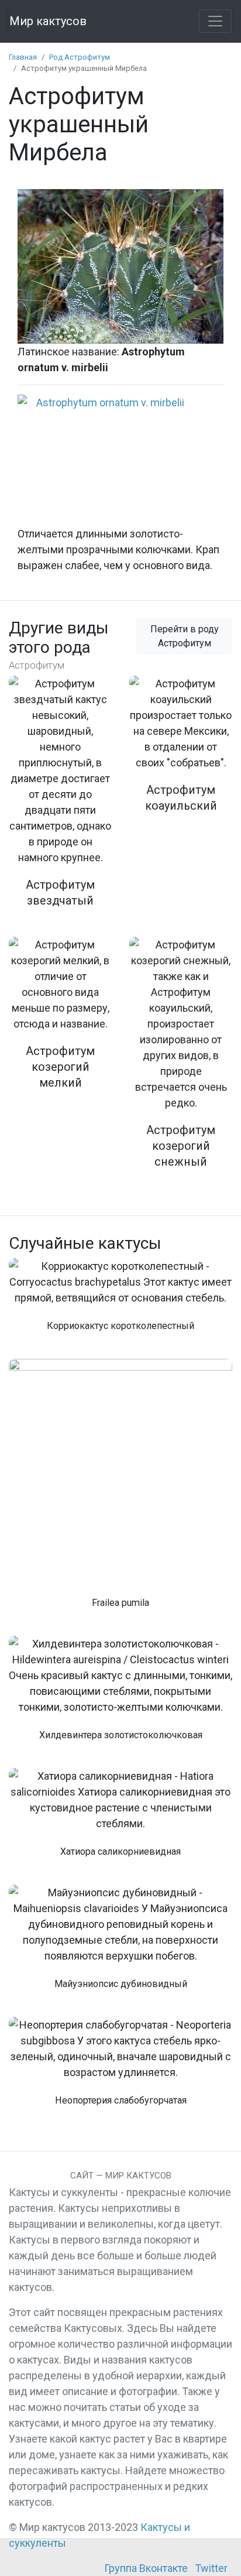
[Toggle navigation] (215, 21)
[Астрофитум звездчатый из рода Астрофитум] (60, 799)
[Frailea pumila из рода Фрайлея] (120, 1490)
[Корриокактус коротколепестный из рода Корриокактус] (120, 1301)
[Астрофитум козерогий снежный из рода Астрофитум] (181, 1060)
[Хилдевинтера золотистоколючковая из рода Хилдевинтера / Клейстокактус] (120, 1695)
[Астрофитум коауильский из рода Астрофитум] (181, 752)
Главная (23, 57)
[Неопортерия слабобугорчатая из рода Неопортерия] (120, 2068)
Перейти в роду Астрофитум (185, 636)
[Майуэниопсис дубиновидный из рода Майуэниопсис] (120, 1944)
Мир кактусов (48, 21)
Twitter (211, 2568)
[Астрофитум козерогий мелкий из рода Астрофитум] (60, 1021)
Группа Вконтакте (146, 2568)
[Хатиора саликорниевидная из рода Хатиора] (120, 1819)
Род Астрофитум (80, 57)
